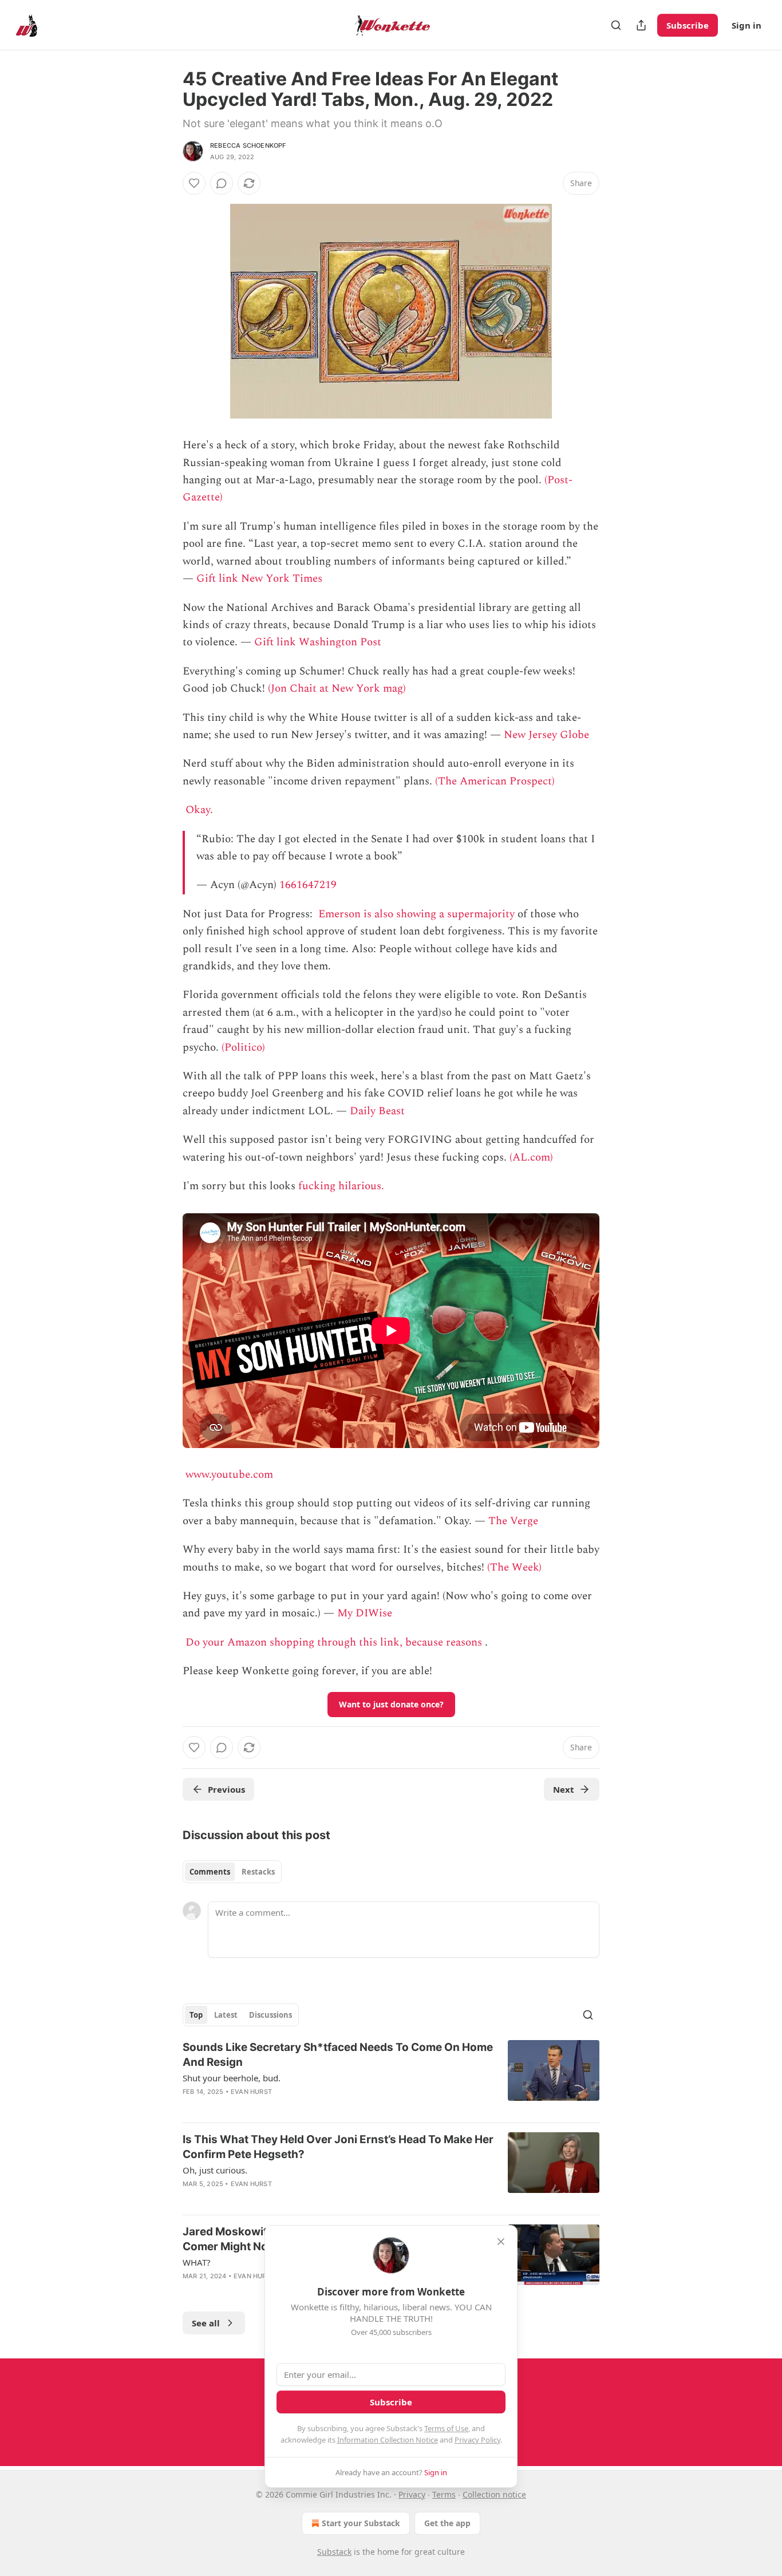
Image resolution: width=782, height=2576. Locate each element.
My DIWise (365, 1613)
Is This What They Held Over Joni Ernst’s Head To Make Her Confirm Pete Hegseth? (338, 2147)
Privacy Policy (477, 2440)
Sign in (747, 25)
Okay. (199, 810)
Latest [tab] (226, 2015)
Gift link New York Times (259, 579)
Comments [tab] (210, 1872)
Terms (444, 2494)
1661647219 (308, 885)
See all (206, 2323)
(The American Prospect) (495, 781)
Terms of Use (446, 2428)
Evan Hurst (251, 2092)
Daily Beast (377, 1111)
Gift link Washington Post (318, 642)
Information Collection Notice (388, 2440)
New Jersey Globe (546, 735)
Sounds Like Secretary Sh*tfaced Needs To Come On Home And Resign (338, 2055)
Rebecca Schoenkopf (248, 145)
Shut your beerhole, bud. (232, 2078)
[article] (391, 2077)
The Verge (513, 1521)
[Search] (616, 25)
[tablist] (232, 1872)
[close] (501, 2242)
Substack (334, 2552)
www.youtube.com (229, 1475)
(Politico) (243, 1048)
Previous (226, 1789)
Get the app (447, 2523)
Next (564, 1789)
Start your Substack (361, 2523)
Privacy (412, 2494)
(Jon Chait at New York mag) (337, 689)
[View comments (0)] (222, 183)
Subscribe (688, 25)
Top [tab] (196, 2015)
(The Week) (514, 1567)
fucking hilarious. (341, 1186)
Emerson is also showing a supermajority (416, 914)
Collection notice (494, 2494)
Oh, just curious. (215, 2170)
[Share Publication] (641, 25)
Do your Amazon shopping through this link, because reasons (334, 1642)
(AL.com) (531, 1157)
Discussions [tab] (270, 2015)
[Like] (194, 183)
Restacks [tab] (258, 1872)
